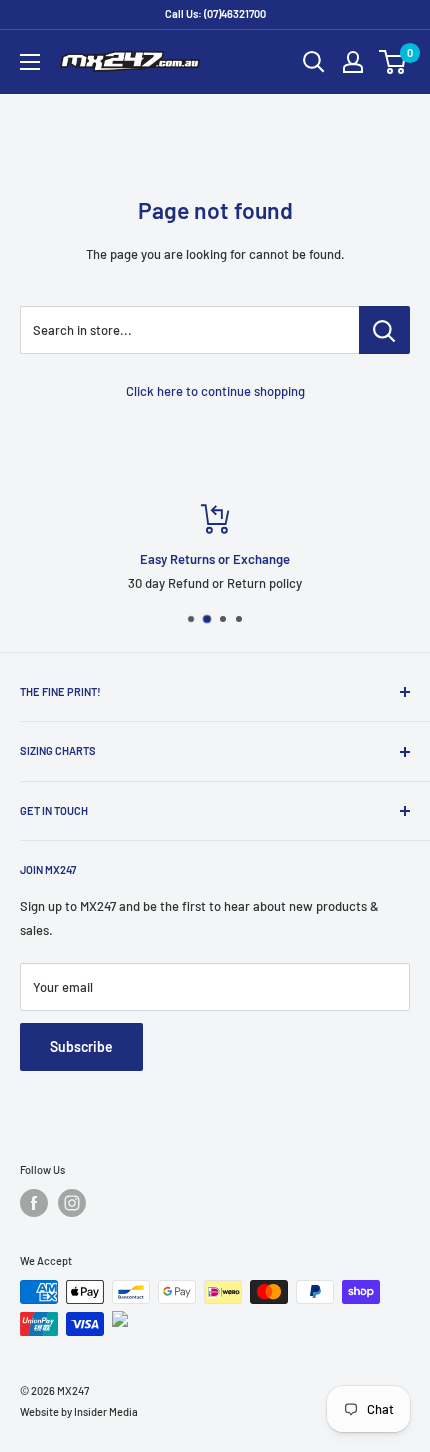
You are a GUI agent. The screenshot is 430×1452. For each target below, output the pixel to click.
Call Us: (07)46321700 (215, 13)
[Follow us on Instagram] (72, 1203)
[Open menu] (30, 62)
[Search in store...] (384, 330)
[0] (393, 62)
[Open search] (314, 62)
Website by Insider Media (79, 1411)
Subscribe (81, 1046)
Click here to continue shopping (215, 391)
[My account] (353, 62)
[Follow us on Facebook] (34, 1203)
